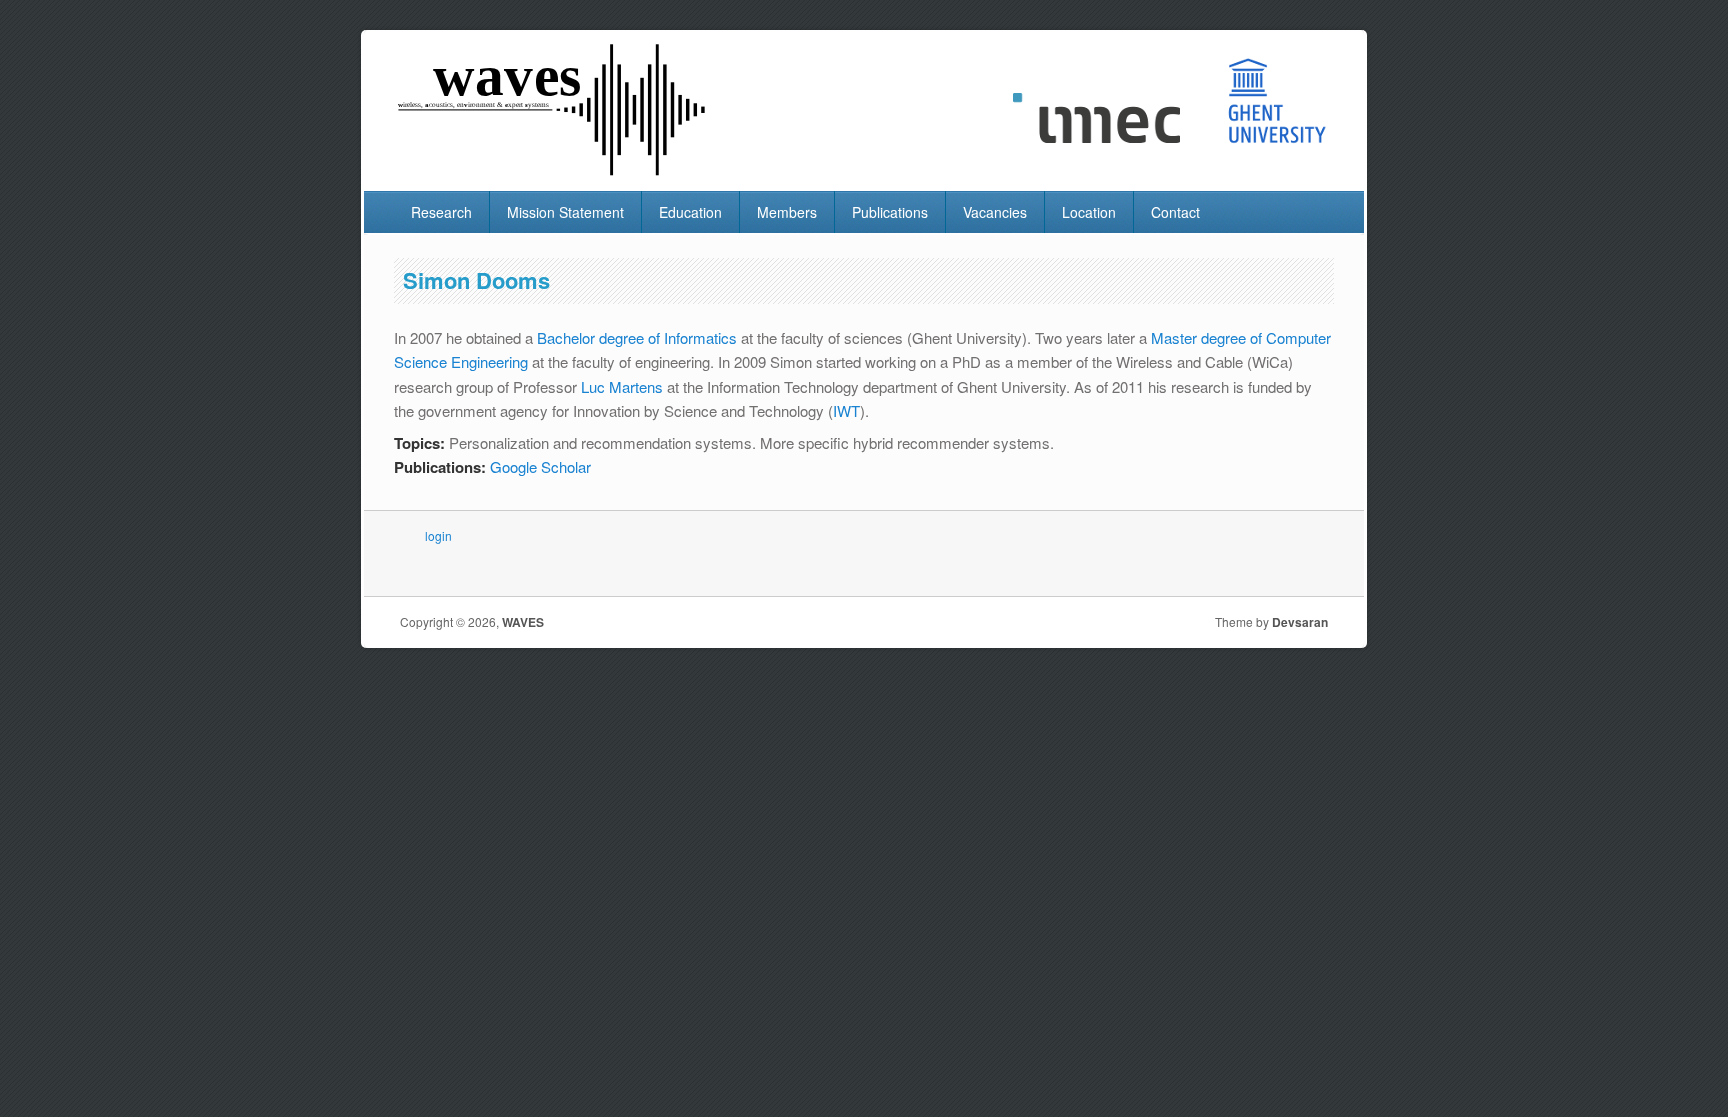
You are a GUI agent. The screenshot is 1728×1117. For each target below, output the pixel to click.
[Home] (554, 171)
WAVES (523, 622)
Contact (1175, 212)
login (438, 535)
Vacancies (995, 212)
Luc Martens (622, 386)
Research (441, 212)
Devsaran (1300, 622)
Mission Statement (565, 212)
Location (1089, 212)
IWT (846, 410)
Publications (890, 212)
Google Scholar (540, 466)
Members (787, 212)
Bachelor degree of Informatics (637, 337)
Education (690, 212)
